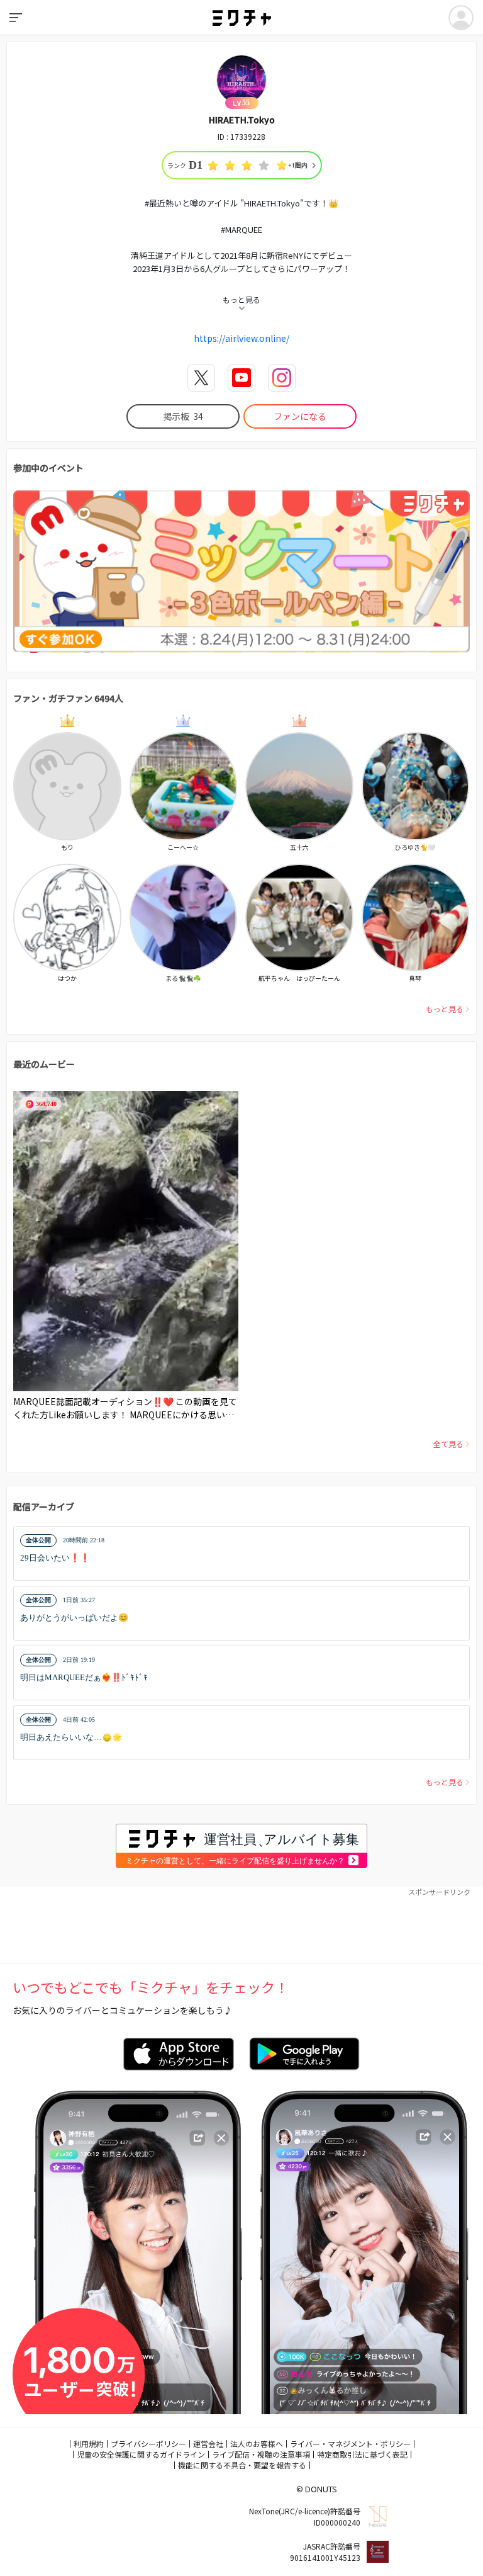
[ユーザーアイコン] (461, 18)
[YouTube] (241, 378)
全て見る (448, 1444)
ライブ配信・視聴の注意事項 (261, 2454)
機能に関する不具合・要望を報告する (242, 2465)
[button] (241, 1553)
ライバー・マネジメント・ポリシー (350, 2443)
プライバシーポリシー (148, 2443)
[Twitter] (201, 378)
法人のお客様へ (257, 2443)
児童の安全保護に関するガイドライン (141, 2454)
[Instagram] (282, 378)
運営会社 (208, 2443)
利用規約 (89, 2443)
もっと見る (445, 1009)
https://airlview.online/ (241, 338)
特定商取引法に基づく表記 (362, 2454)
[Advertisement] (241, 1926)
